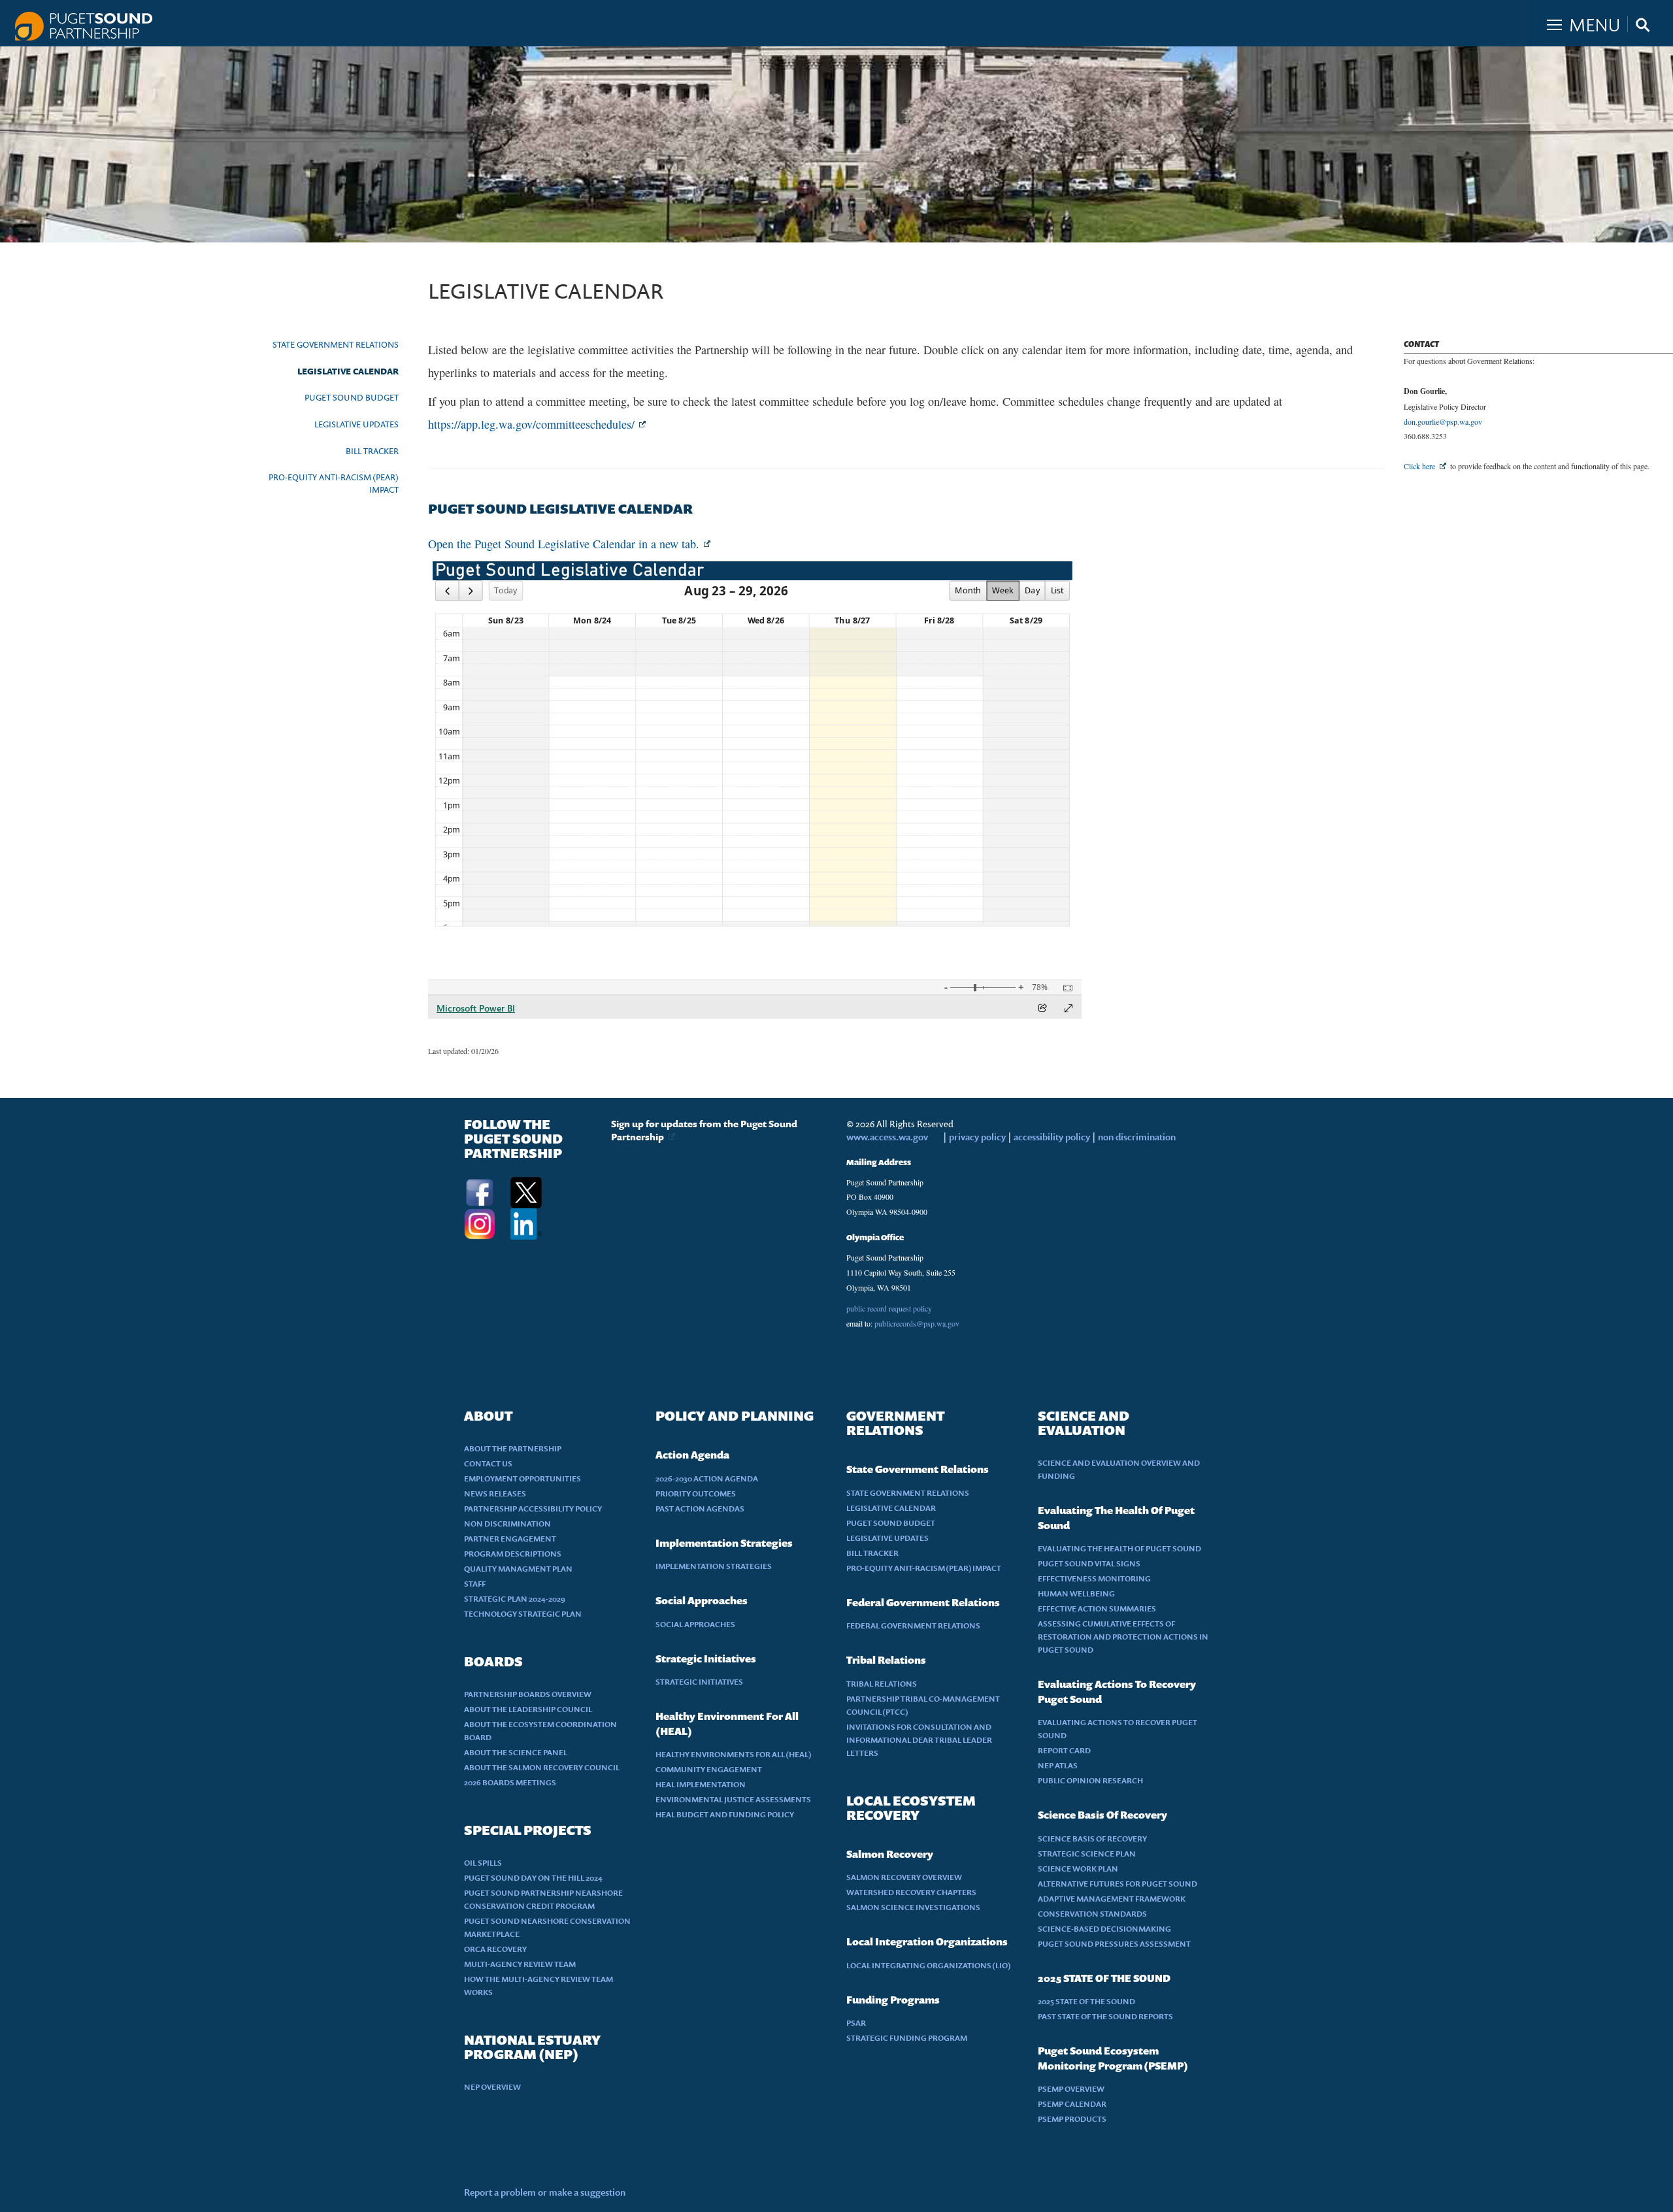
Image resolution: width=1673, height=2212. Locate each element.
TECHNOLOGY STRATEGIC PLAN (523, 1614)
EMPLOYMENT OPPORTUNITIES (522, 1478)
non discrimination (1137, 1137)
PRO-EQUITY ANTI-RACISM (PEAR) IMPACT (334, 483)
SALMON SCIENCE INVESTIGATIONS (913, 1907)
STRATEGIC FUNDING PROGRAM (907, 2038)
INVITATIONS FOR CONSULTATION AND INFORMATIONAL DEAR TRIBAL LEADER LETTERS (919, 1740)
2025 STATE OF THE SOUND (1086, 2001)
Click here (1419, 466)
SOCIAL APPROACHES (695, 1624)
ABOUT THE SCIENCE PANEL (516, 1752)
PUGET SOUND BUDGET (352, 397)
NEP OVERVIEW (492, 2087)
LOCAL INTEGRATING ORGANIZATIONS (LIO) (929, 1965)
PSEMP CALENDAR (1072, 2104)
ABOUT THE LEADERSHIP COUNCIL (528, 1709)
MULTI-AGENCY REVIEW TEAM (520, 1964)
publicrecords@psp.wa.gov (917, 1323)
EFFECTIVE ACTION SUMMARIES (1097, 1609)
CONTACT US (488, 1463)
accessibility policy (1051, 1137)
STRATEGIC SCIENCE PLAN (1087, 1854)
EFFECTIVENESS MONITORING (1094, 1578)
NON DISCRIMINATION (507, 1524)
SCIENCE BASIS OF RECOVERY (1092, 1839)
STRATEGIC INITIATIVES (699, 1682)
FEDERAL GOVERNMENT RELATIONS (913, 1626)
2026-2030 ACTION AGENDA (707, 1478)
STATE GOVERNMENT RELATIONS (336, 344)
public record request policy (889, 1308)
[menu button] (1600, 22)
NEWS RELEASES (495, 1494)
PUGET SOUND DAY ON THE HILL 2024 (533, 1878)
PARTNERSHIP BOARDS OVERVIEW (528, 1694)
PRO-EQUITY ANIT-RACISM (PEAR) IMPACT (924, 1568)
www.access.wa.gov (887, 1137)
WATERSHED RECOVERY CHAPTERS (911, 1892)
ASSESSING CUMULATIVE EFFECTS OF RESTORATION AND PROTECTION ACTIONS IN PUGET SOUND (1123, 1637)
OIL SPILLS (483, 1863)
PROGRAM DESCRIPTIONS (513, 1554)
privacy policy (978, 1137)
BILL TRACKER (372, 451)
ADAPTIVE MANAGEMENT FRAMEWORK (1112, 1899)
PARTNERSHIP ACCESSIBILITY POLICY (533, 1509)
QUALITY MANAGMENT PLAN (518, 1569)
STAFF (475, 1584)
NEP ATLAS (1058, 1765)
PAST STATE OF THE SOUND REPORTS (1105, 2016)
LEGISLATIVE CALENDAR (348, 371)
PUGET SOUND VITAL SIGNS (1089, 1563)
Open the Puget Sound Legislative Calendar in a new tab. (564, 544)
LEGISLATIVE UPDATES (356, 424)
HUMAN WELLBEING (1076, 1593)
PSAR (856, 2023)
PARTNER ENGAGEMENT (510, 1539)
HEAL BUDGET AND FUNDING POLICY (725, 1814)
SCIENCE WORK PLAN (1078, 1869)
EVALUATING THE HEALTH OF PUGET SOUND (1119, 1548)
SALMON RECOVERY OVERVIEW (904, 1877)
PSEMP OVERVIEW (1071, 2089)
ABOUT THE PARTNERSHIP (513, 1448)
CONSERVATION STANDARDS (1092, 1914)
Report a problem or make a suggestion (545, 2192)
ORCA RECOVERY (495, 1949)
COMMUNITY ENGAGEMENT (709, 1769)
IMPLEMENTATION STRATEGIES (714, 1566)
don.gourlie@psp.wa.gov (1443, 421)
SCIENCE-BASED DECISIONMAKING (1104, 1929)
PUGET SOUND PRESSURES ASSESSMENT (1114, 1944)
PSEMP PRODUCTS (1072, 2119)
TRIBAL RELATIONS (882, 1684)
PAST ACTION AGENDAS (700, 1509)
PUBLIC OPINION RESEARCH (1090, 1780)
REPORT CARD (1064, 1750)
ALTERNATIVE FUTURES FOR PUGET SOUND (1118, 1884)
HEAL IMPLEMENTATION (701, 1784)
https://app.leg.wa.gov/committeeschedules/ (531, 424)
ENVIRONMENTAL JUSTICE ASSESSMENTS (733, 1799)
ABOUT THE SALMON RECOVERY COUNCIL (542, 1767)
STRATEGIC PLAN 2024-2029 (515, 1599)
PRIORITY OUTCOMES (696, 1494)
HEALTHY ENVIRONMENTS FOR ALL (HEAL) (734, 1754)
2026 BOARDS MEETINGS (510, 1782)
